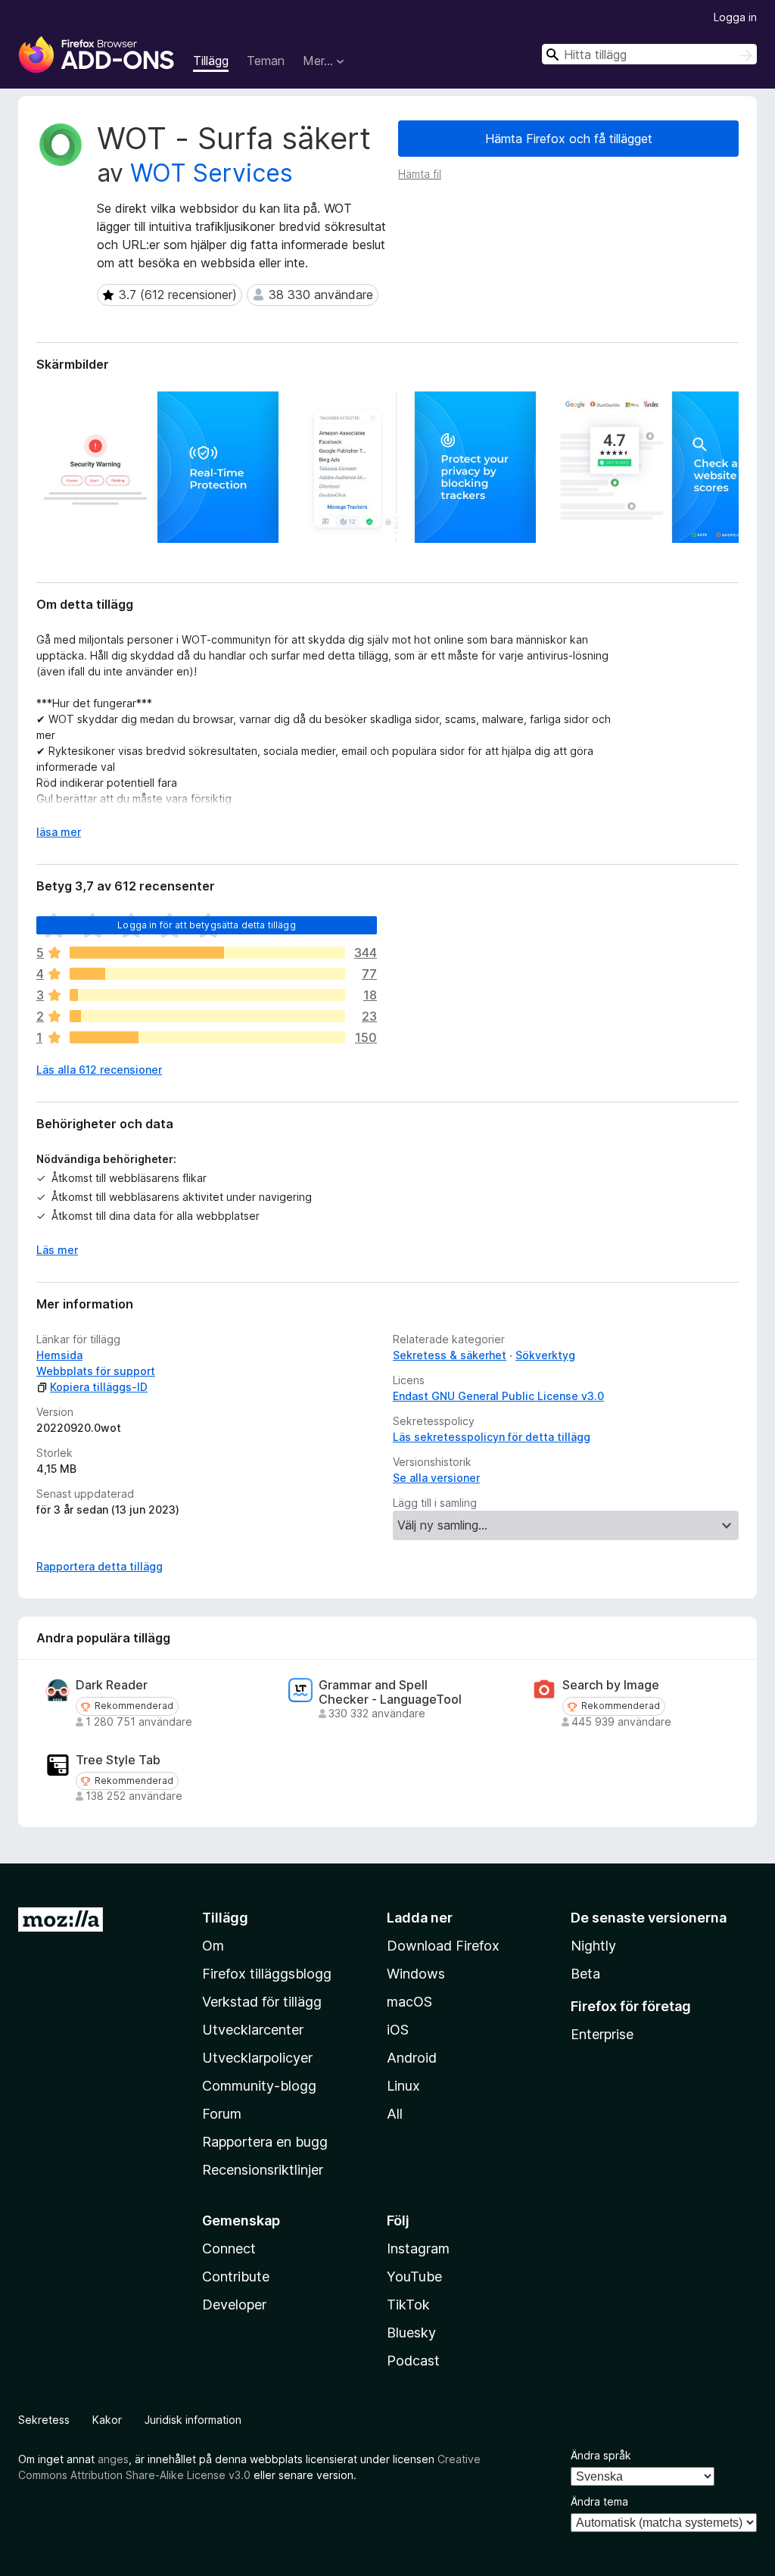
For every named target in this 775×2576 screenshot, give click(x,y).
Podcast (413, 2361)
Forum (222, 2114)
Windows (416, 1974)
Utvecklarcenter (253, 2030)
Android (412, 2058)
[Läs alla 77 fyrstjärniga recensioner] (207, 974)
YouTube (414, 2277)
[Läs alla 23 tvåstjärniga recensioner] (207, 1016)
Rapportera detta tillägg (100, 1566)
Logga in (735, 17)
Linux (403, 2086)
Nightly (593, 1946)
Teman (266, 61)
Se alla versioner (436, 1478)
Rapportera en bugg (265, 2142)
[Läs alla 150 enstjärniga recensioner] (207, 1037)
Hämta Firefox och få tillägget (569, 139)
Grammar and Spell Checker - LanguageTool (390, 1692)
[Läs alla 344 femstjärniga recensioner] (207, 953)
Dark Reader (112, 1685)
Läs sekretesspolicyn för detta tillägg (492, 1437)
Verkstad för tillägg (262, 2002)
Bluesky (411, 2333)
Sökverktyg (545, 1355)
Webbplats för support (96, 1371)
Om (213, 1946)
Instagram (418, 2249)
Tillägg (211, 61)
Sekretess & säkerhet (450, 1355)
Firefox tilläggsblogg (267, 1974)
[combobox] (649, 54)
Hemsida (59, 1355)
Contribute (236, 2277)
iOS (398, 2030)
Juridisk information (193, 2420)
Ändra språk (601, 2455)
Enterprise (602, 2034)
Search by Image (611, 1685)
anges (113, 2459)
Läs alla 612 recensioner (99, 1070)
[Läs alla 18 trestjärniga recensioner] (207, 995)
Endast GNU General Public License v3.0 (498, 1396)
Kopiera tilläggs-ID (99, 1387)
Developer (234, 2305)
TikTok (408, 2305)
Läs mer (57, 1250)
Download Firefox (443, 1946)
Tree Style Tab (118, 1760)
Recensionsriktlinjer (263, 2170)
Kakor (107, 2420)
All (395, 2114)
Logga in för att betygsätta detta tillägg (207, 925)
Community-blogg (259, 2086)
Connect (229, 2249)
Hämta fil (420, 174)
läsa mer (59, 832)
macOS (409, 2002)
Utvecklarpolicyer (257, 2058)
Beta (585, 1974)
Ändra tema (599, 2501)
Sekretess (44, 2420)
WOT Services (212, 173)
